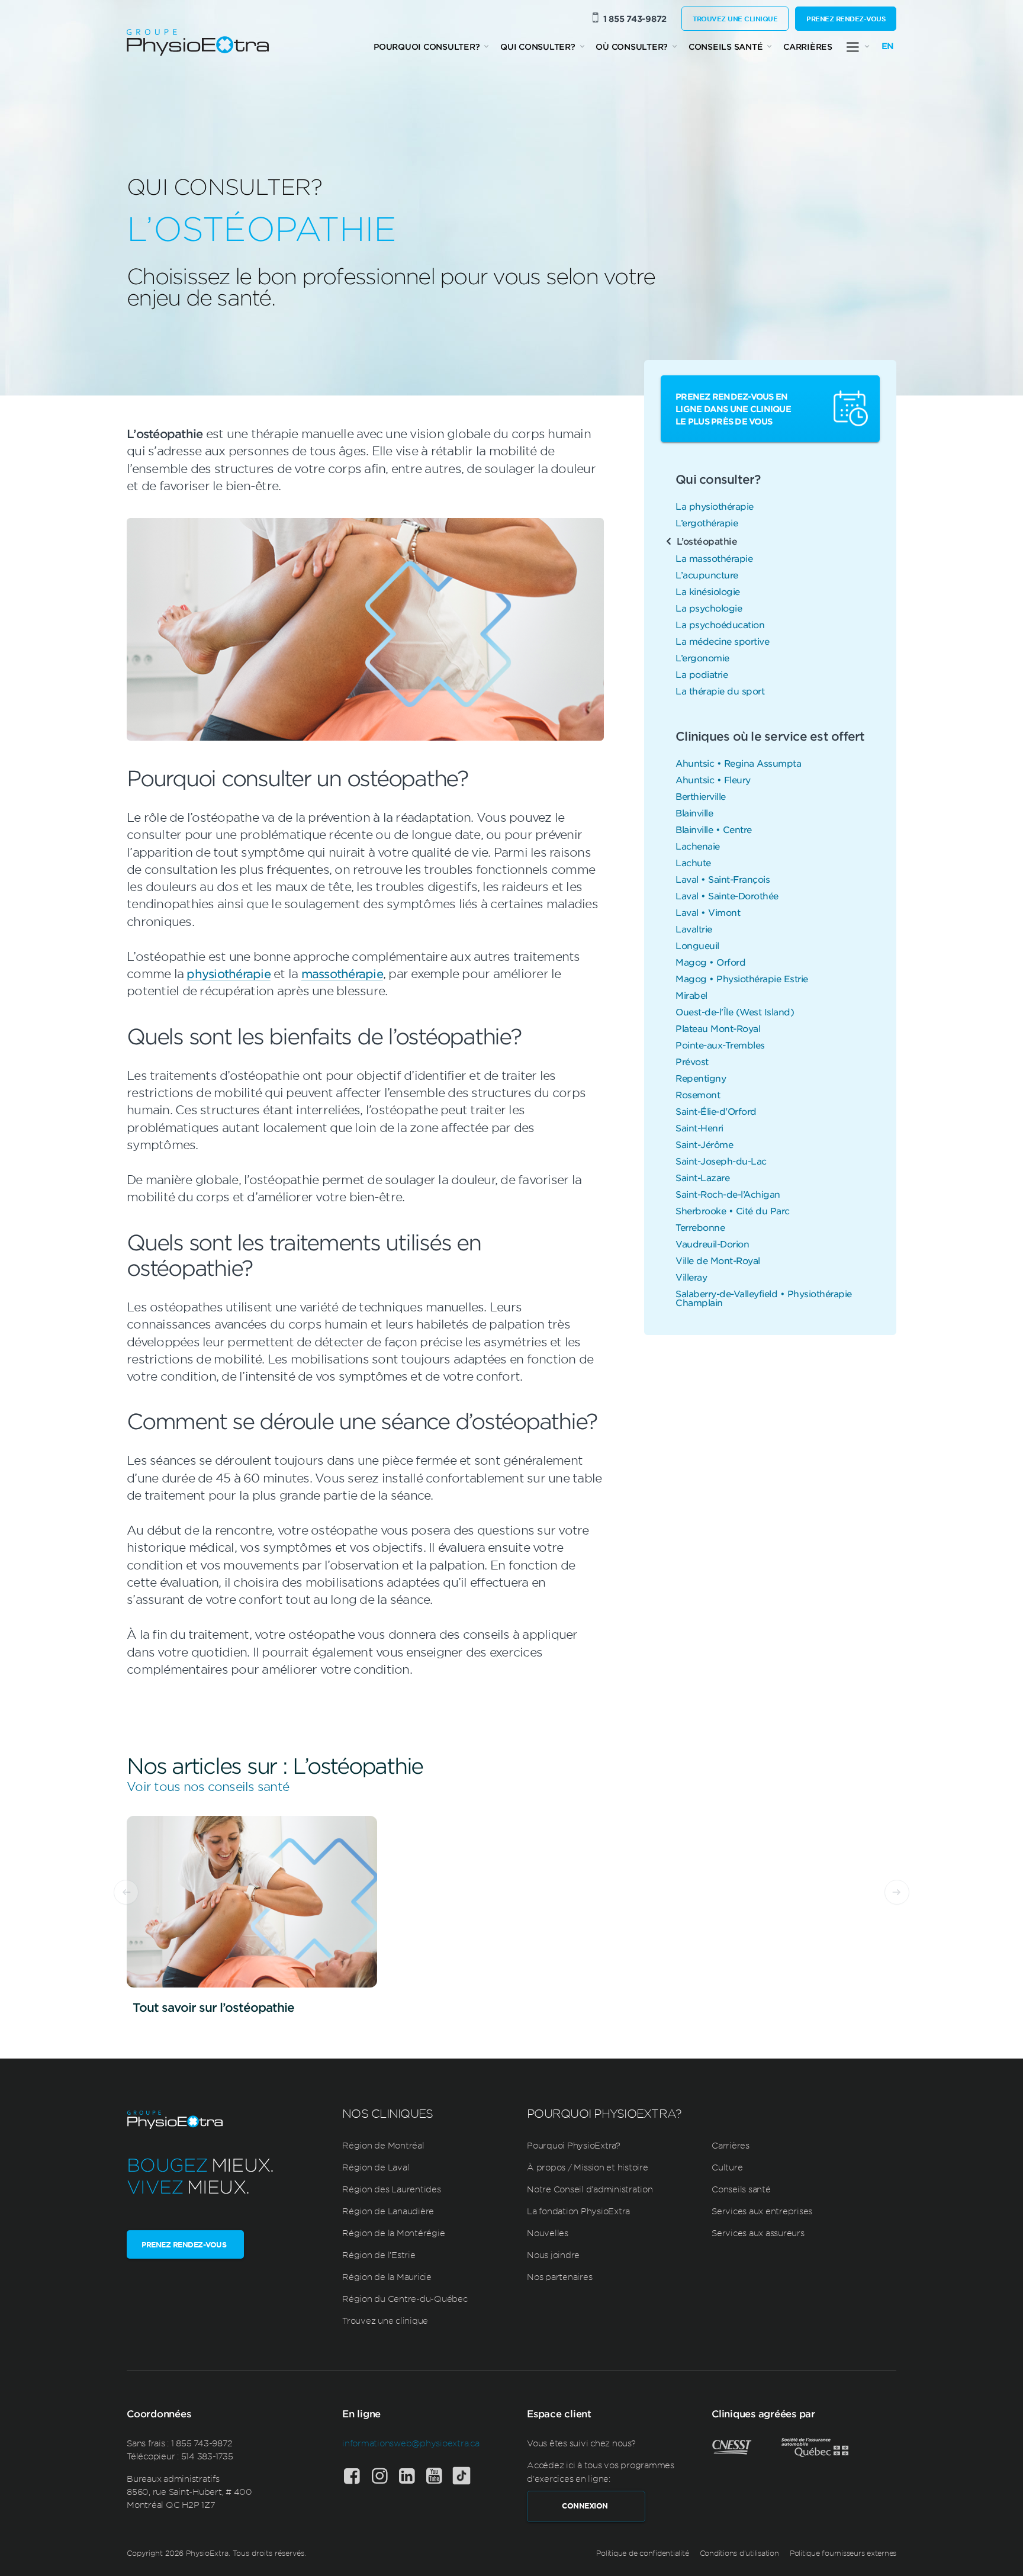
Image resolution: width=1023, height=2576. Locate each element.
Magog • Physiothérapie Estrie (742, 978)
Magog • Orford (710, 962)
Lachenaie (698, 846)
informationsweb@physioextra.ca (411, 2443)
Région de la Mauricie (387, 2276)
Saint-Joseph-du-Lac (721, 1161)
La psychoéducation (720, 624)
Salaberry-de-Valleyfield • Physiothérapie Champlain (764, 1298)
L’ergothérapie (707, 522)
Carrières (808, 46)
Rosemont (698, 1094)
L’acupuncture (707, 575)
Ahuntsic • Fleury (713, 779)
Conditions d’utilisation (739, 2553)
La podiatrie (702, 674)
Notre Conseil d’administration (590, 2189)
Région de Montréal (383, 2145)
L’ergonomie (702, 657)
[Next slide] (897, 1892)
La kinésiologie (708, 591)
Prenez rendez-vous (846, 18)
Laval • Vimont (708, 912)
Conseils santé (726, 46)
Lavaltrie (694, 929)
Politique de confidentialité (642, 2553)
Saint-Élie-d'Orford (716, 1111)
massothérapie (342, 973)
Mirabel (691, 995)
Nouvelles (548, 2233)
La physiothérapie (715, 506)
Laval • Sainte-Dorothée (727, 895)
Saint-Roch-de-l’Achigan (728, 1194)
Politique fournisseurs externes (843, 2553)
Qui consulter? (538, 46)
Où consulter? (632, 46)
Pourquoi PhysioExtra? (574, 2145)
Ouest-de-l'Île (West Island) (735, 1012)
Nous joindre (553, 2255)
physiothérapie (229, 973)
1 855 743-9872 (635, 19)
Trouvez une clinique (735, 18)
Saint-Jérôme (704, 1144)
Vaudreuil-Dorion (712, 1244)
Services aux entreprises (762, 2211)
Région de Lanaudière (388, 2211)
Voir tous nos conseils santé (208, 1786)
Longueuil (697, 945)
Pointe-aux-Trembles (720, 1045)
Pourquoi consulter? (427, 46)
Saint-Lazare (702, 1177)
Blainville (694, 813)
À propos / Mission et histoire (588, 2167)
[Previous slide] (126, 1892)
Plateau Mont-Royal (718, 1028)
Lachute (693, 862)
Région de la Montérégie (393, 2233)
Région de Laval (376, 2167)
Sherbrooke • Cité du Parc (733, 1210)
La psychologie (709, 608)
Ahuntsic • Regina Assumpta (738, 763)
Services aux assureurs (758, 2233)
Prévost (692, 1061)
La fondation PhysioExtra (578, 2211)
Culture (727, 2167)
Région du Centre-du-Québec (405, 2298)
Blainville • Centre (714, 829)
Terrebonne (700, 1227)
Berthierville (701, 796)
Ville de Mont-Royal (718, 1260)
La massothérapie (714, 558)
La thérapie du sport (720, 691)
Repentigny (701, 1078)
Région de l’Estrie (379, 2255)
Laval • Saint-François (723, 879)
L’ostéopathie (707, 541)
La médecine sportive (722, 641)
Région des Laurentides (392, 2189)
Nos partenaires (559, 2276)
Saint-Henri (699, 1128)
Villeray (691, 1277)
